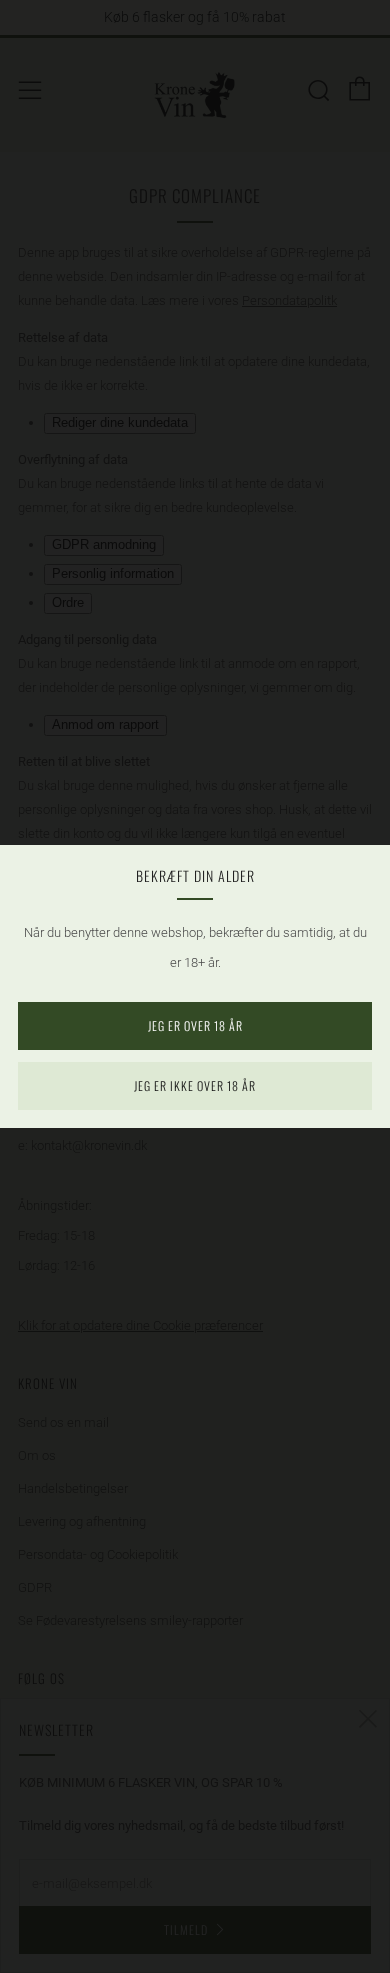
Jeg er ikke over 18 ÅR (195, 1085)
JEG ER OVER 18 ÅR (195, 1025)
